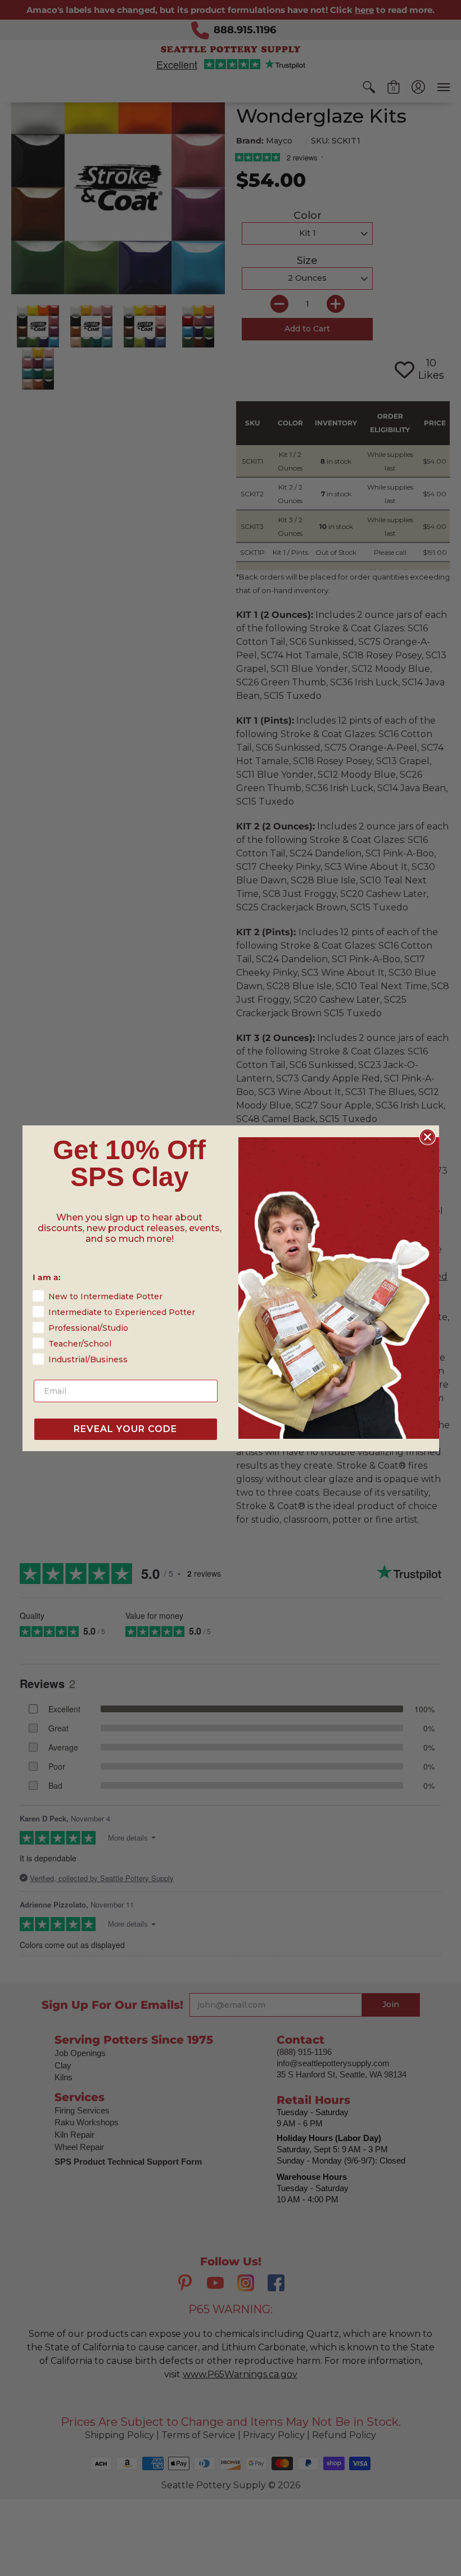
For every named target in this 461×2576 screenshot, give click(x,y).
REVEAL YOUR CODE (125, 1429)
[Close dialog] (428, 1137)
